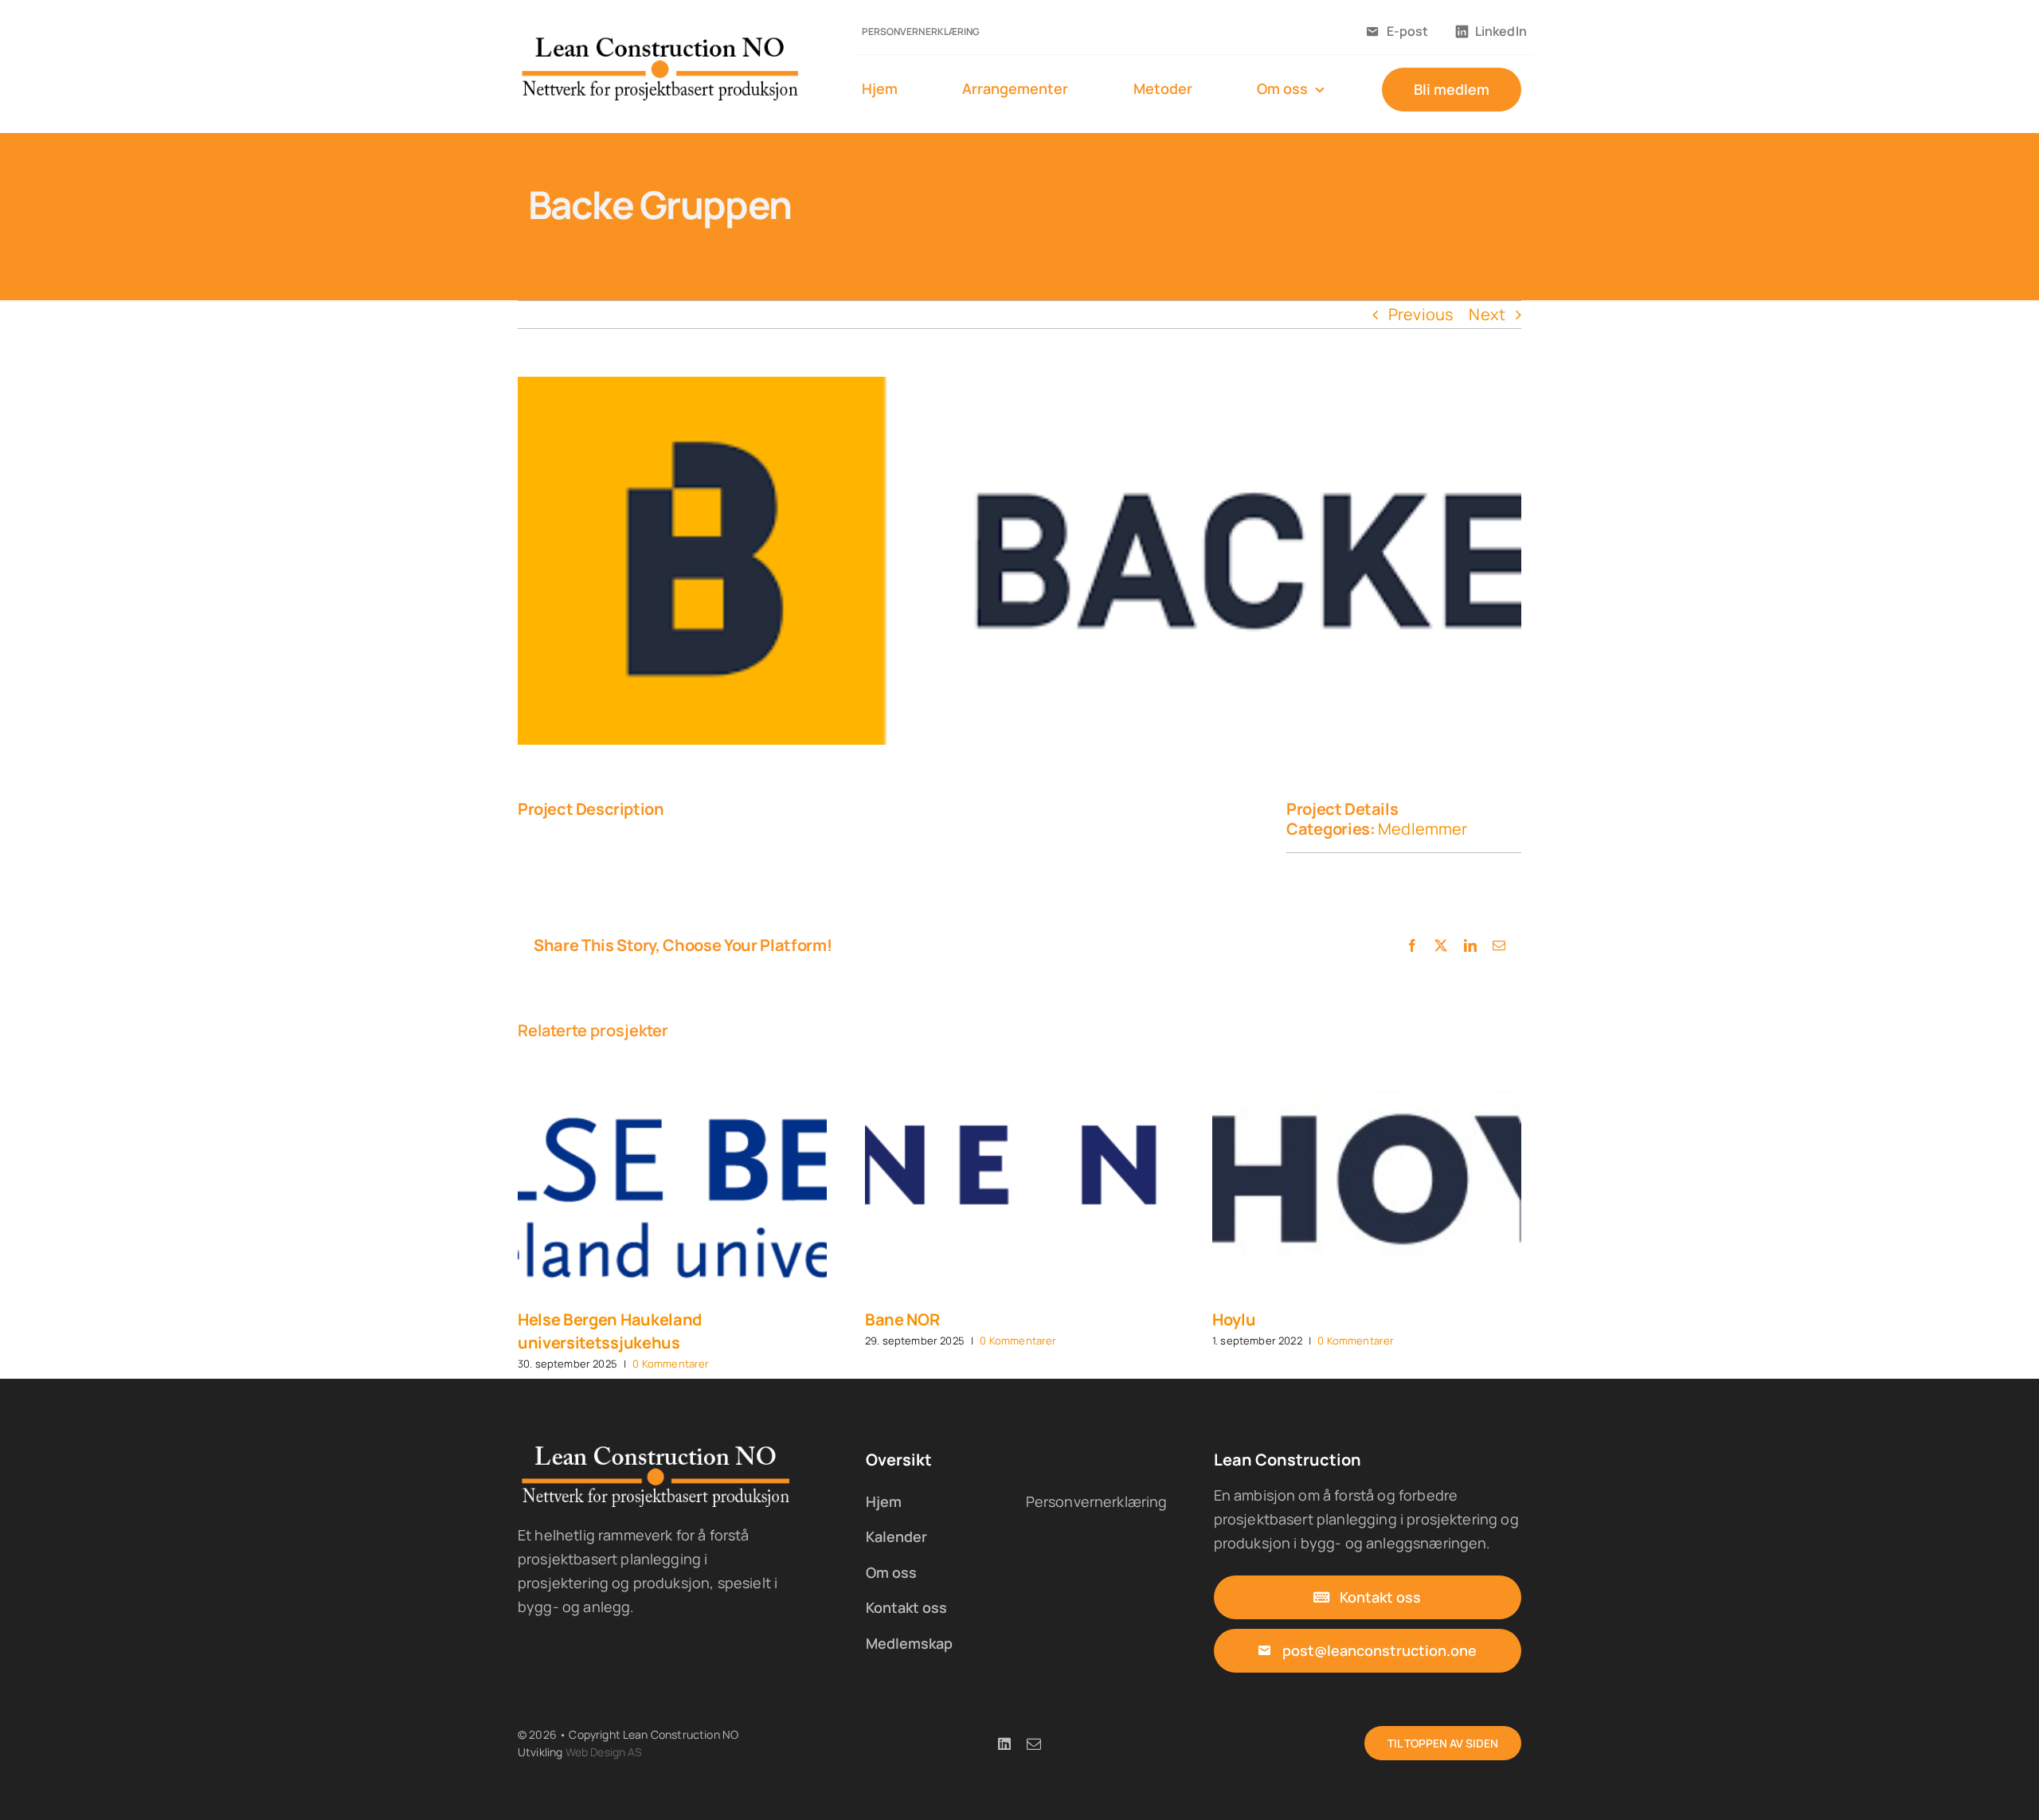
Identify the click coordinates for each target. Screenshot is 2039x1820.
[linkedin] (1004, 1744)
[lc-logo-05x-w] (657, 1450)
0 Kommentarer (671, 1364)
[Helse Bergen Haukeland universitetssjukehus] (672, 1180)
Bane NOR (902, 1319)
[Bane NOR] (1019, 1180)
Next (1487, 314)
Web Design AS (604, 1752)
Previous (1421, 314)
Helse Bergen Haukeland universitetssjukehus (610, 1331)
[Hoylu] (1367, 1180)
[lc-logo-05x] (661, 41)
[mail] (1034, 1744)
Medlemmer (1423, 829)
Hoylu (1234, 1319)
